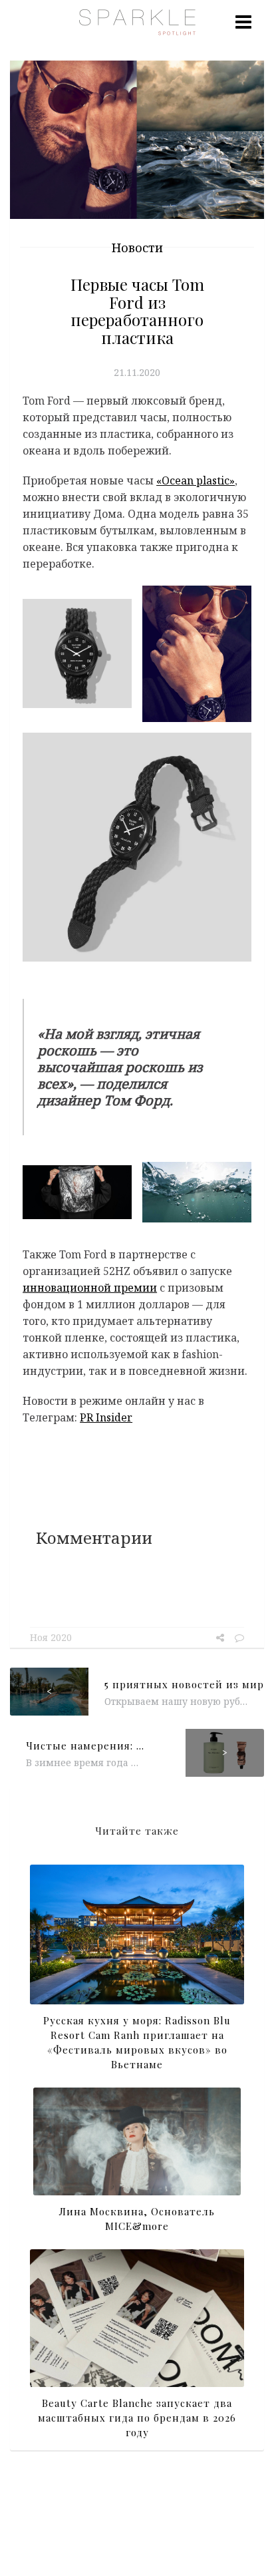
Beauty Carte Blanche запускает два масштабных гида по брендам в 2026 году (137, 2418)
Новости (137, 248)
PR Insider (106, 1417)
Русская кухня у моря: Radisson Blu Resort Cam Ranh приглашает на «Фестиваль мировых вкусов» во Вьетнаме (137, 2042)
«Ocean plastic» (196, 480)
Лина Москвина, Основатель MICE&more (137, 2219)
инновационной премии (90, 1288)
